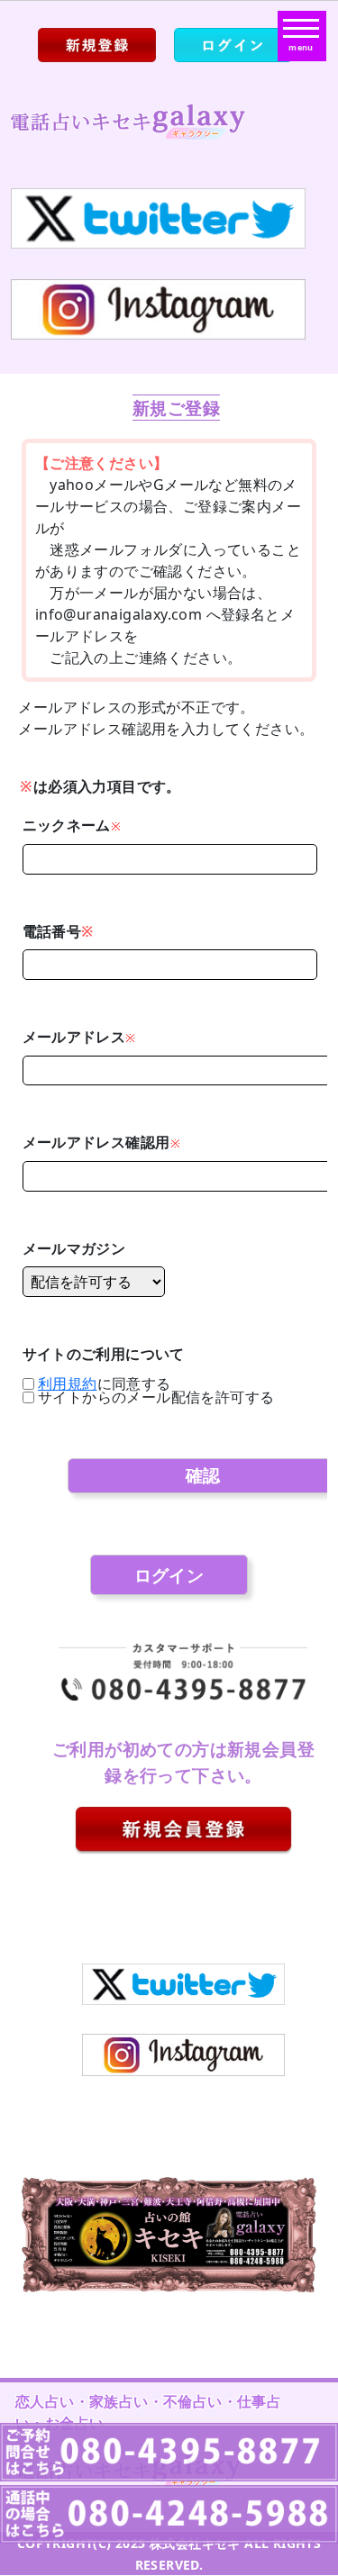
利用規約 (68, 1383)
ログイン (169, 1575)
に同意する (105, 1383)
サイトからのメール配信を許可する (156, 1397)
